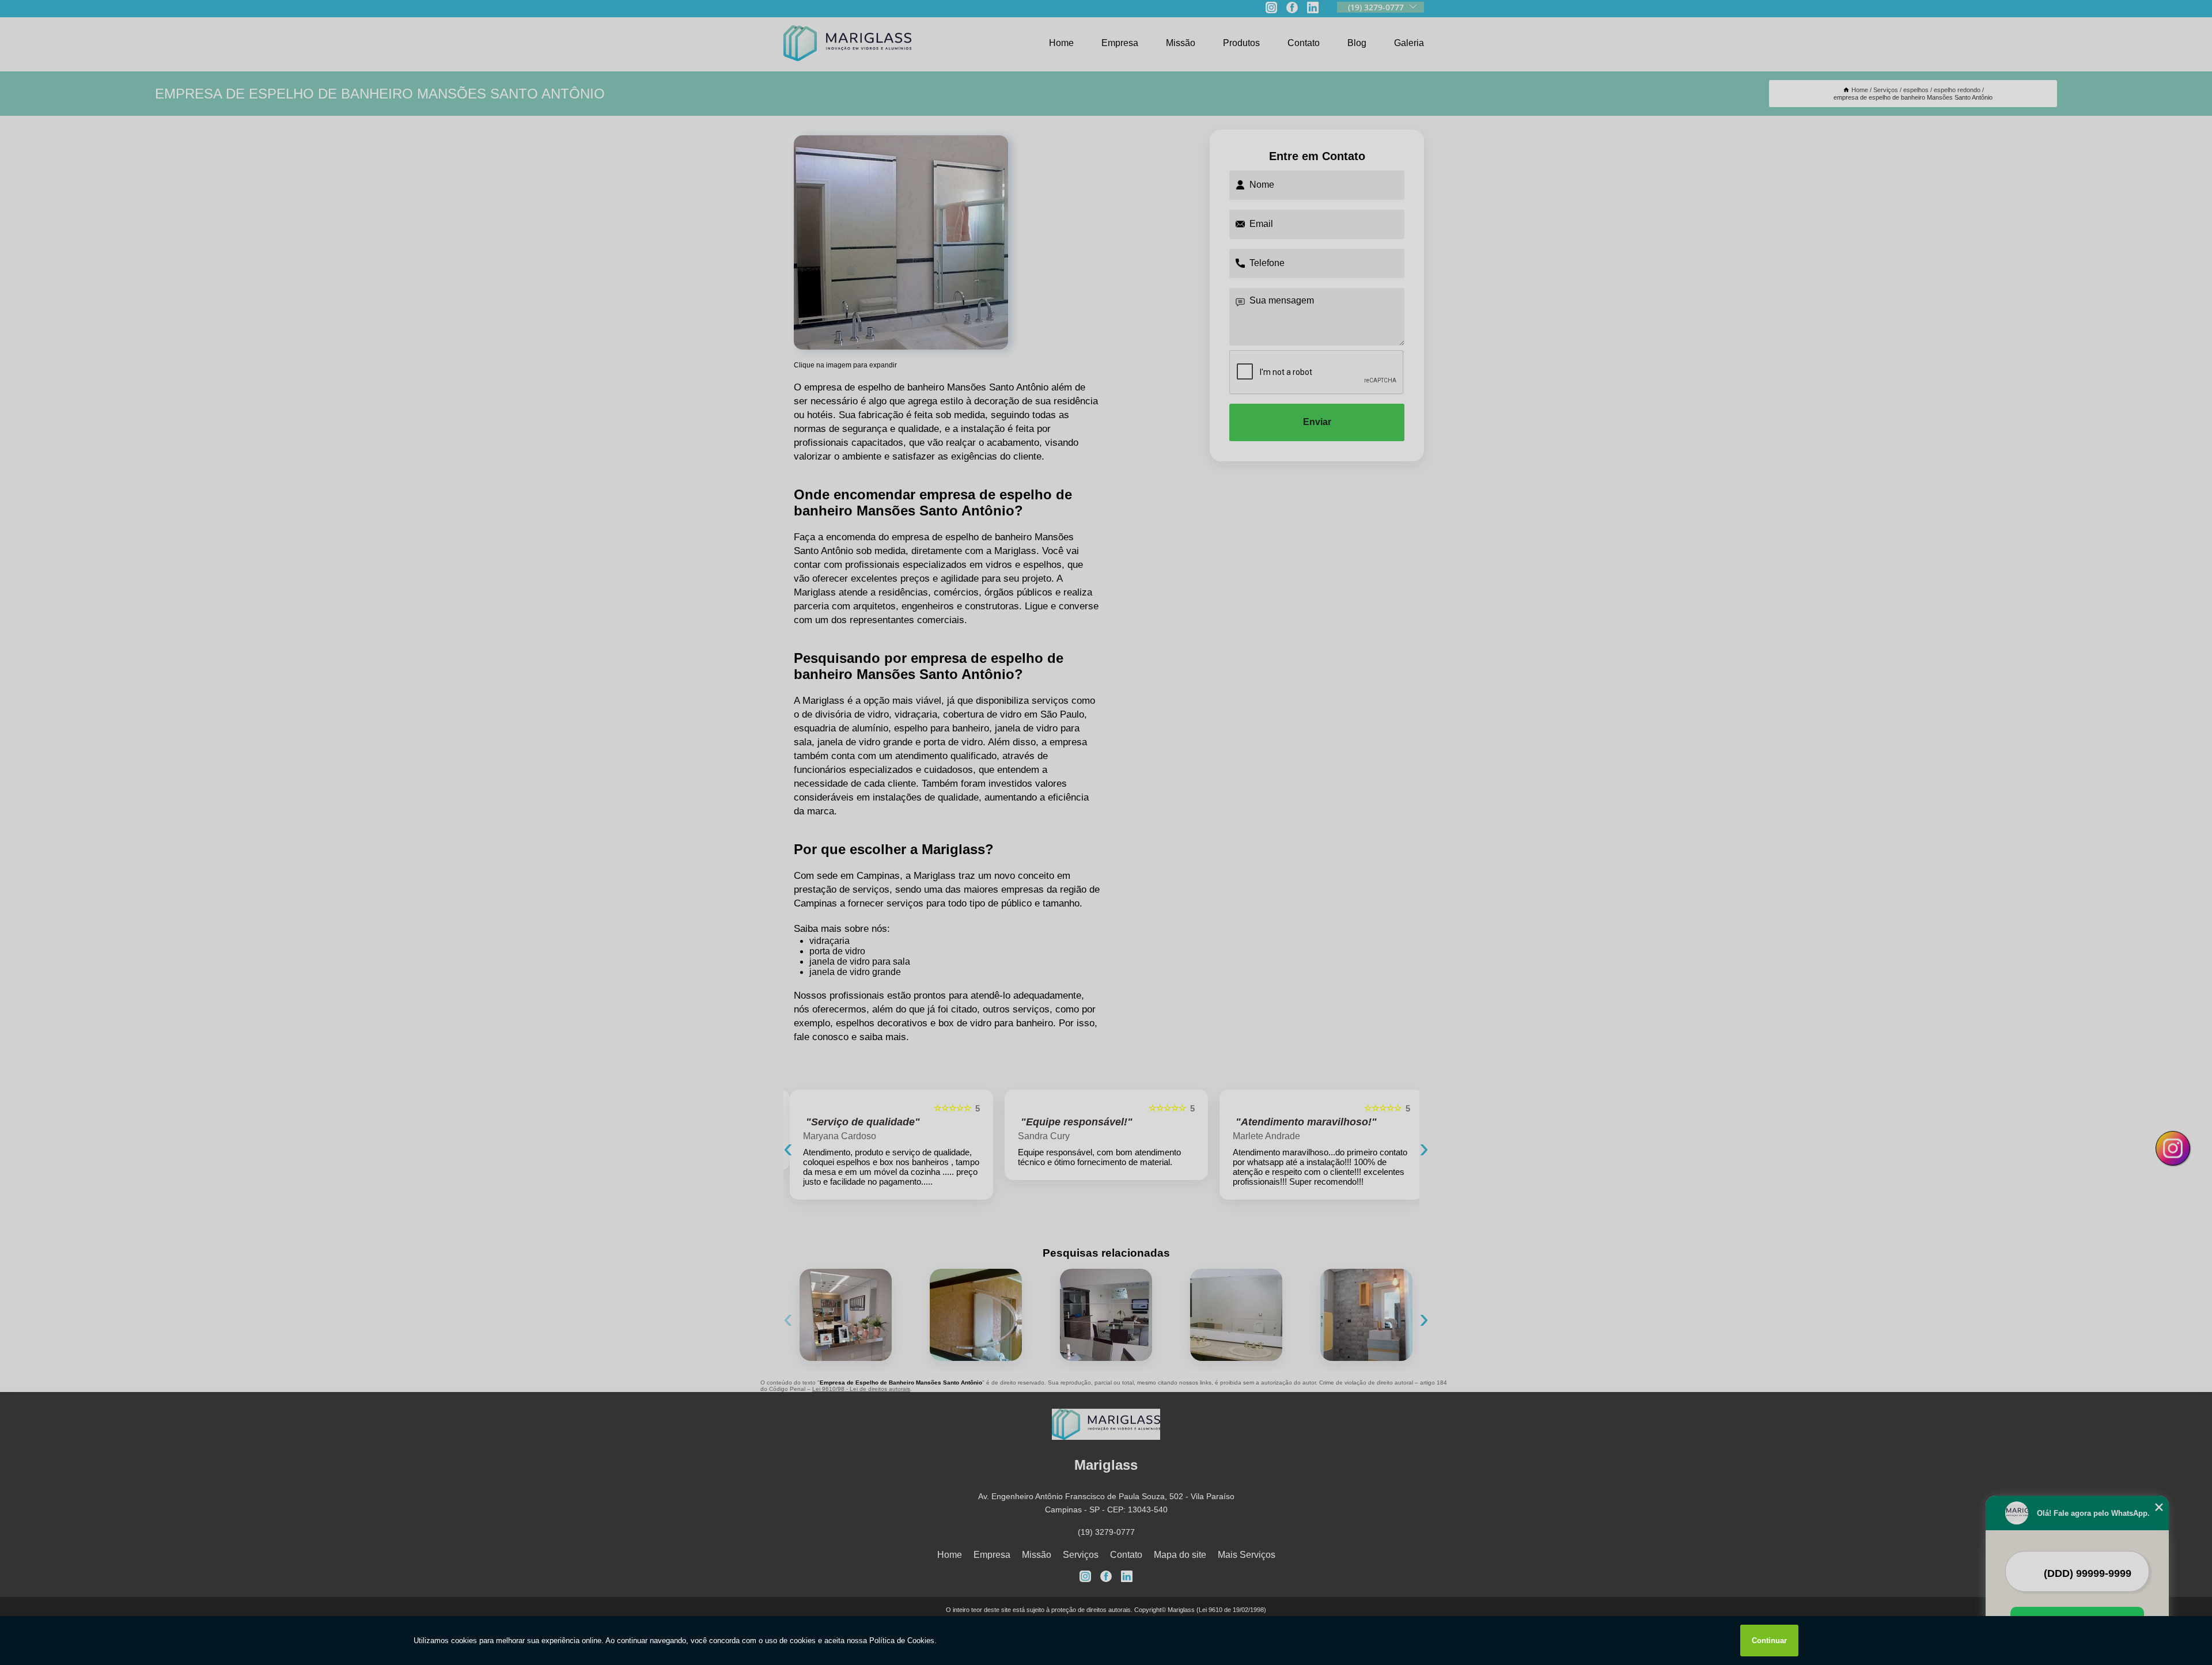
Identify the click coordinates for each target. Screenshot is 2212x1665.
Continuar (1769, 1641)
